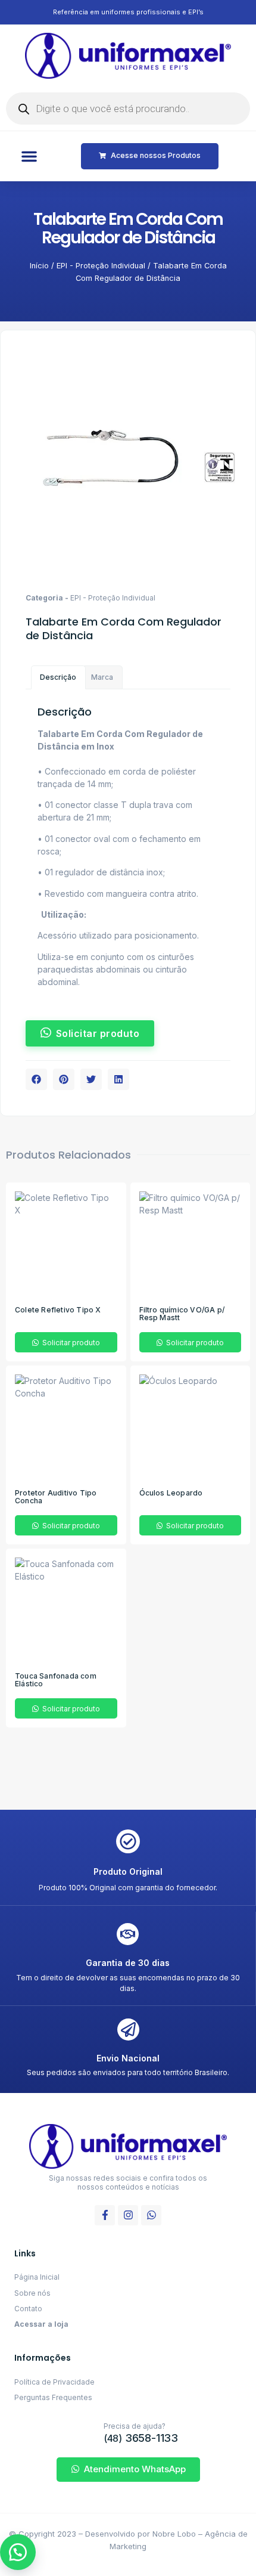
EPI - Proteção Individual (101, 266)
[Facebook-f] (105, 2215)
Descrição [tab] (58, 677)
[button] (29, 156)
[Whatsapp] (151, 2215)
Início (39, 266)
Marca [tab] (102, 677)
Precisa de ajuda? (135, 2426)
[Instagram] (128, 2215)
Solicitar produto (70, 1343)
